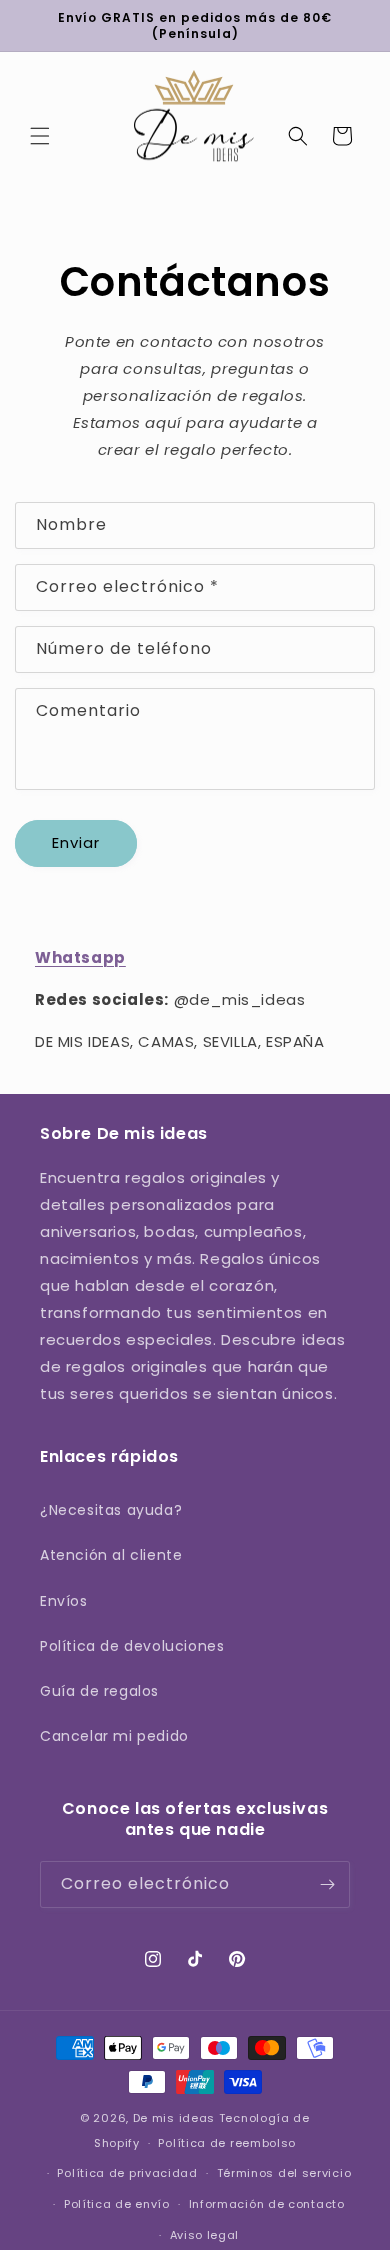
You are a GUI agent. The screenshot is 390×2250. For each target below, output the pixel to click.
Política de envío (117, 2204)
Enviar (76, 842)
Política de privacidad (127, 2173)
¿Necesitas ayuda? (111, 1510)
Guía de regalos (99, 1691)
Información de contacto (267, 2204)
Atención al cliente (111, 1555)
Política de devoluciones (132, 1646)
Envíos (64, 1601)
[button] (40, 136)
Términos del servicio (284, 2173)
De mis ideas (174, 2118)
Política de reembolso (227, 2143)
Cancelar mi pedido (114, 1736)
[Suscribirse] (327, 1884)
